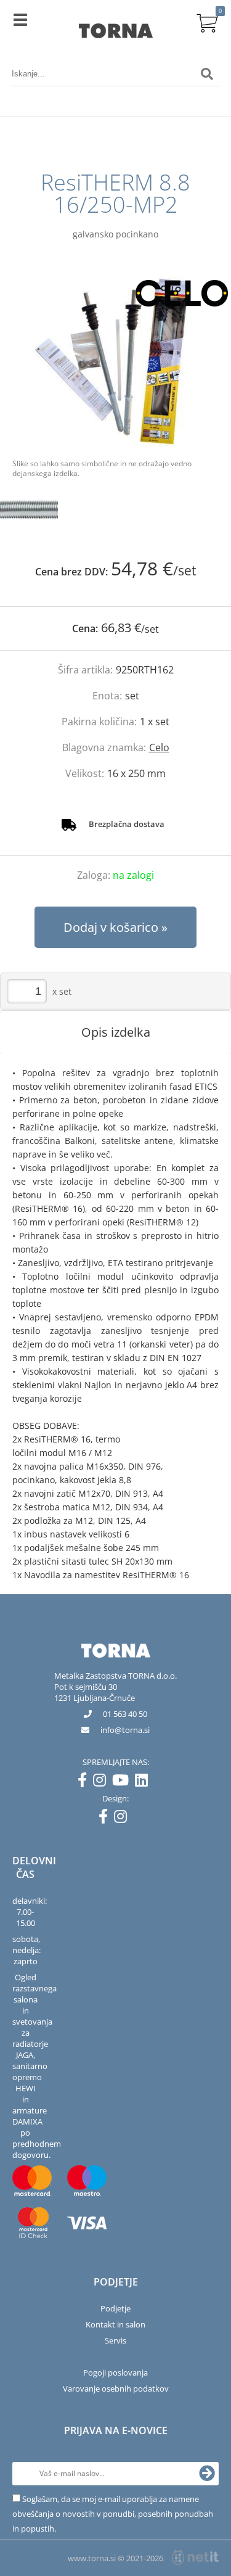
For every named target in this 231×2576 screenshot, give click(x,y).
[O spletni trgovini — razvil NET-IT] (195, 2557)
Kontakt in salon (115, 2324)
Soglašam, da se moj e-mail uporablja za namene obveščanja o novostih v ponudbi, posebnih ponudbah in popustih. (113, 2514)
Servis (115, 2340)
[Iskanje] (207, 74)
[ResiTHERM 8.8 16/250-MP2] (115, 362)
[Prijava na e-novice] (207, 2474)
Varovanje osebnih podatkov (116, 2389)
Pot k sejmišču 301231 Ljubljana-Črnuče (95, 1692)
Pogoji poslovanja (115, 2372)
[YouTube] (124, 1782)
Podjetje (115, 2308)
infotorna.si (125, 1730)
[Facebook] (85, 1782)
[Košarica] (207, 22)
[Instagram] (103, 1782)
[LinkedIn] (144, 1782)
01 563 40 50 (125, 1714)
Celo (159, 747)
